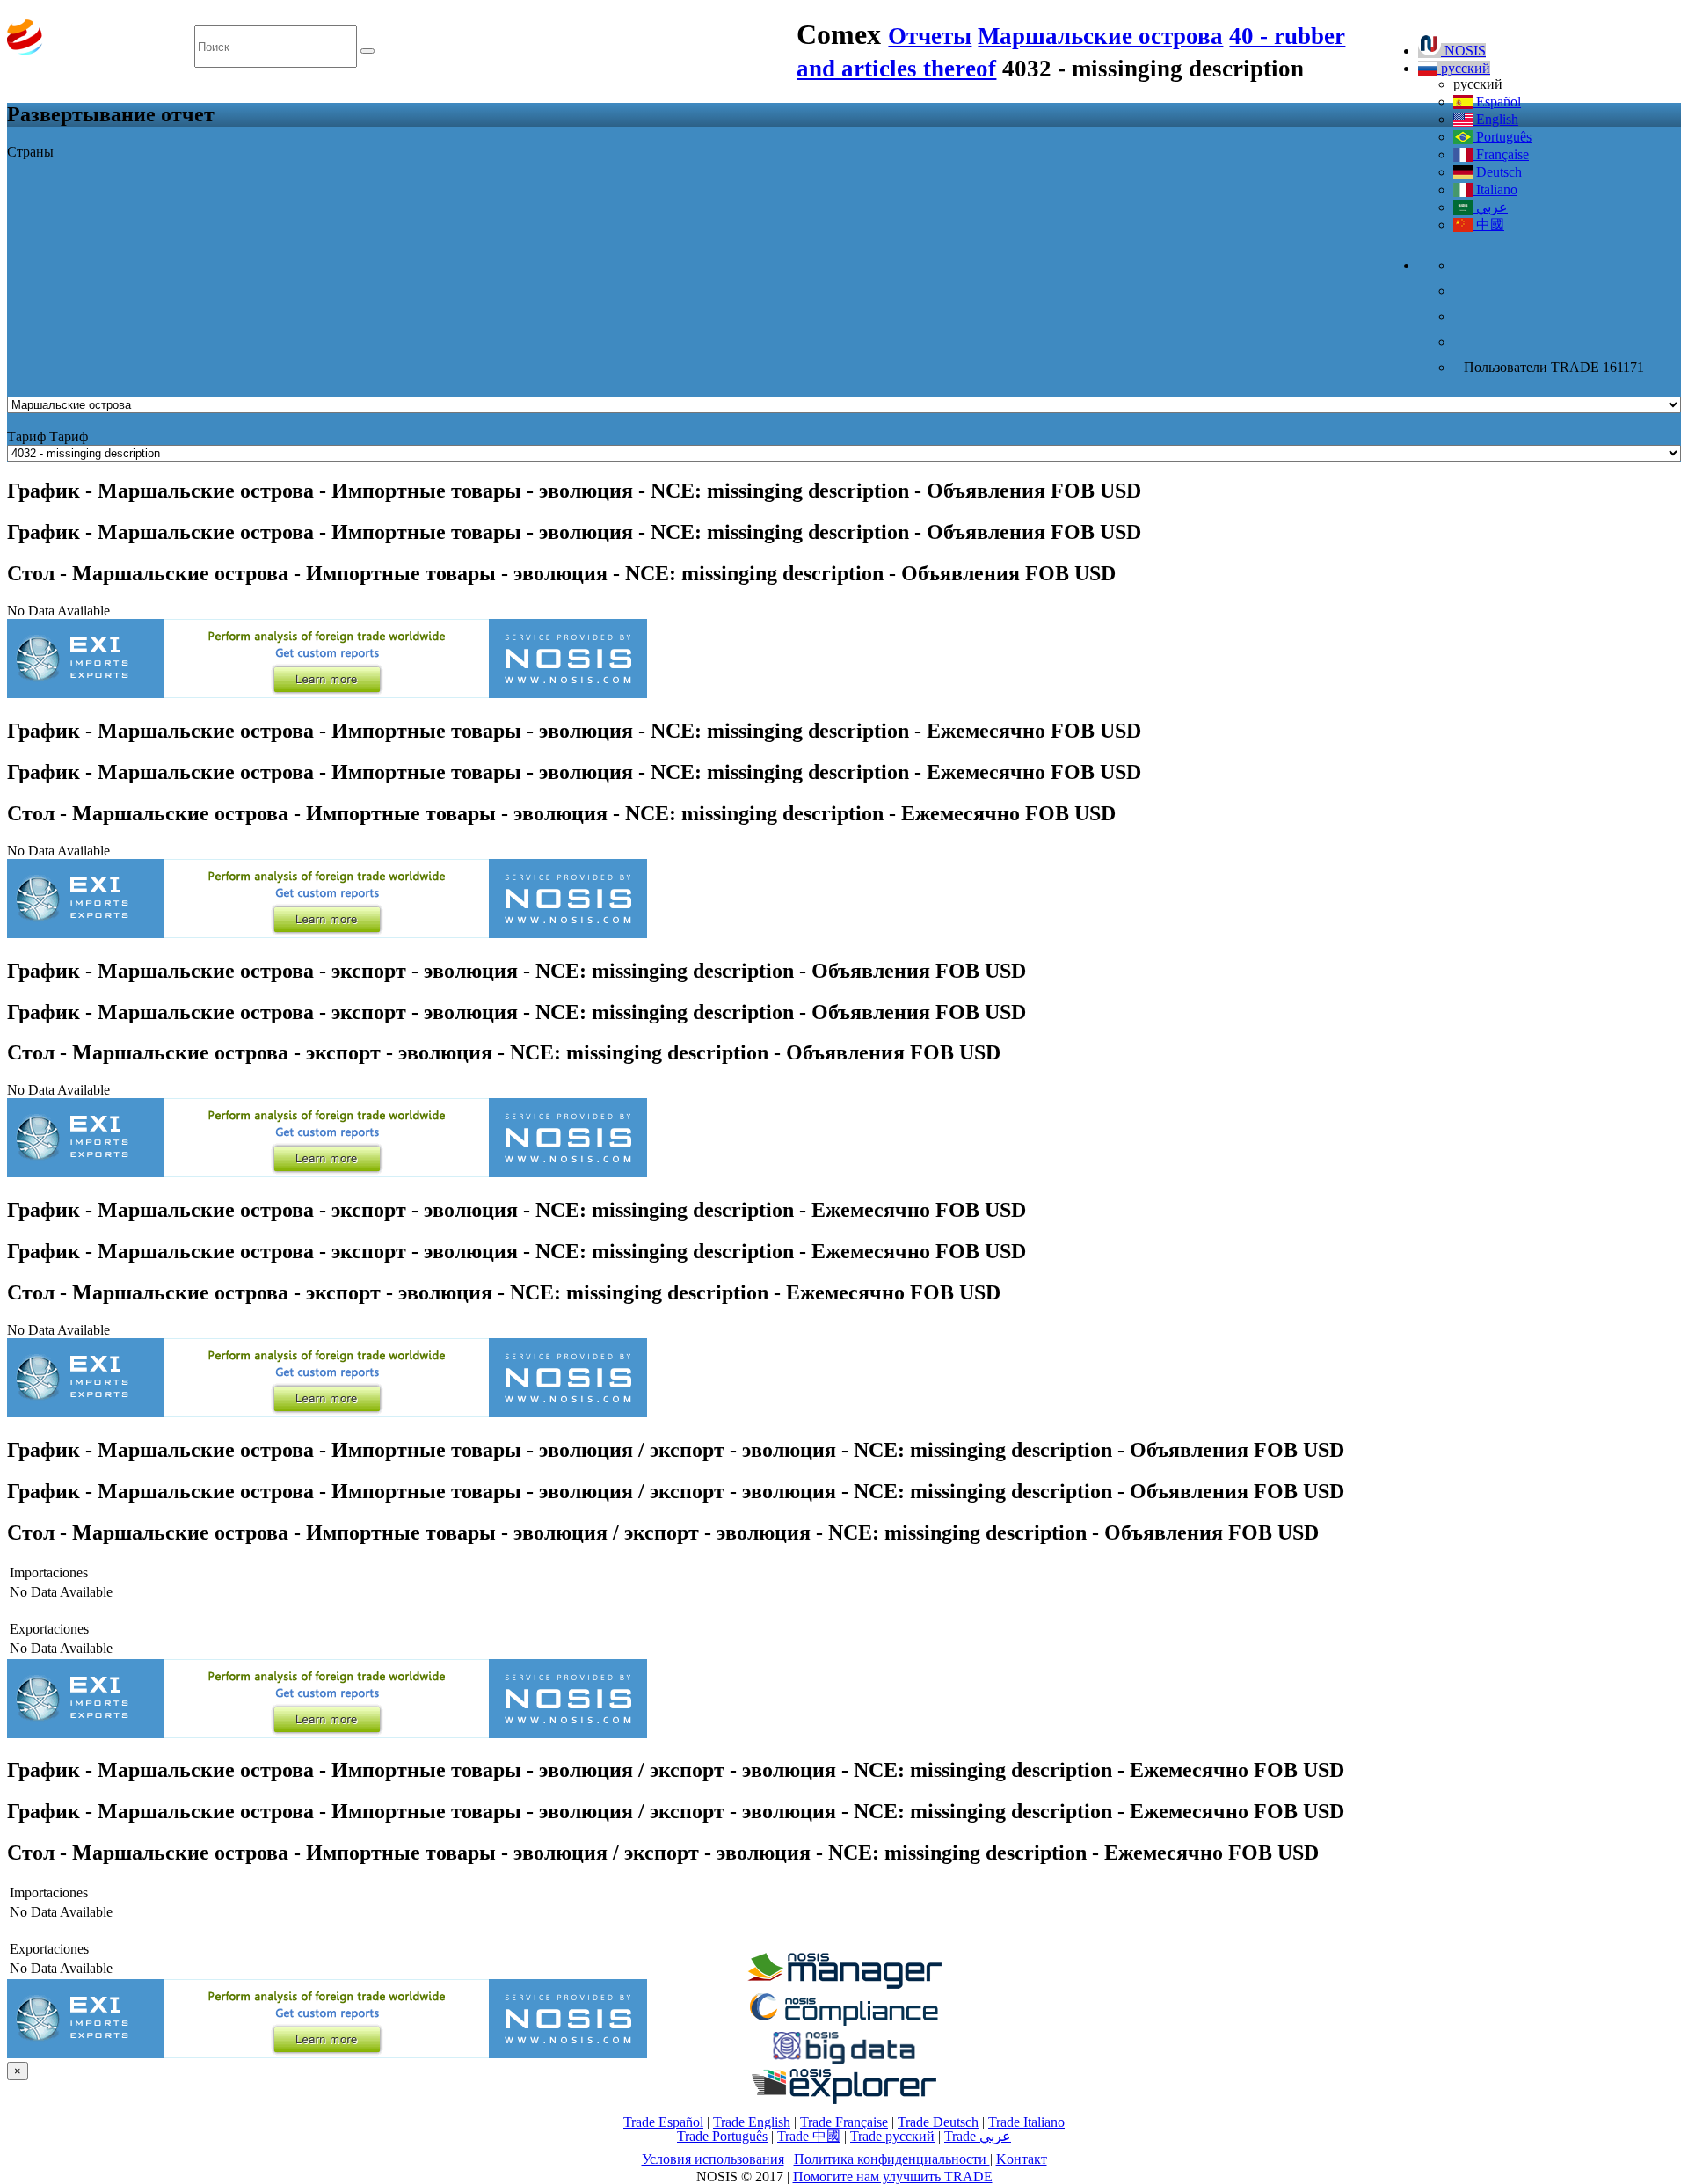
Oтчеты (930, 36)
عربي (1490, 207)
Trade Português (722, 2136)
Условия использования (713, 2159)
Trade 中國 (809, 2136)
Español (1497, 102)
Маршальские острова (1100, 36)
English (1495, 119)
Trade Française (844, 2122)
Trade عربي (978, 2136)
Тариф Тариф (47, 437)
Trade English (752, 2122)
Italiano (1495, 189)
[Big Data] (844, 2061)
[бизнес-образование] (844, 1984)
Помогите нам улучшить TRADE (893, 2177)
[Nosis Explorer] (844, 2099)
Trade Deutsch (938, 2122)
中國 (1488, 225)
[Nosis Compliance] (844, 2023)
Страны (30, 152)
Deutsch (1497, 172)
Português (1502, 137)
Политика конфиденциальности (892, 2159)
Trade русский (892, 2136)
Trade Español (663, 2122)
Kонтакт (1022, 2159)
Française (1501, 154)
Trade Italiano (1026, 2122)
